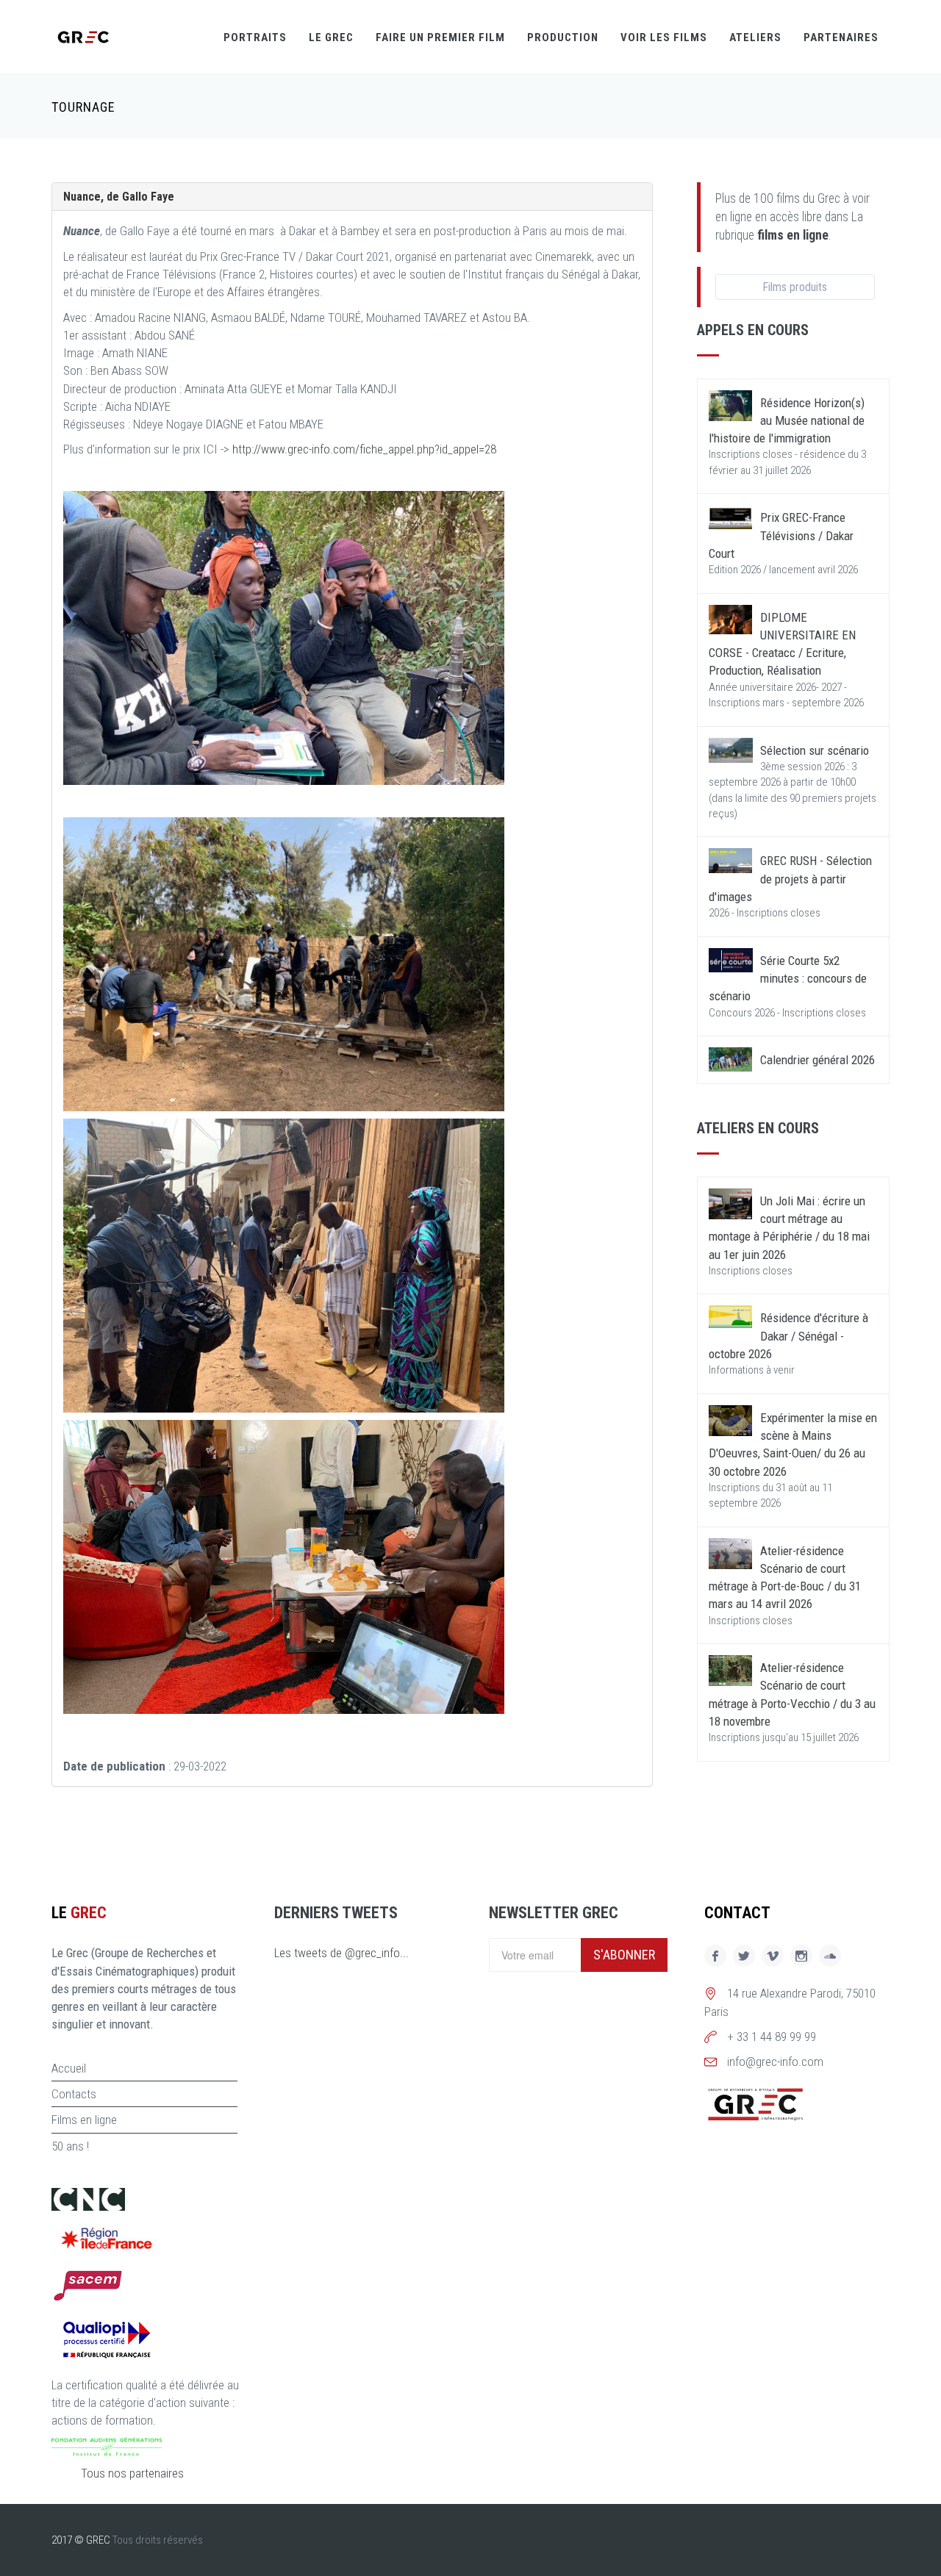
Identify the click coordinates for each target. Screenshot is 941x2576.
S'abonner (624, 1955)
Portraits (255, 37)
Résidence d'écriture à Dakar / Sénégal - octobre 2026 (788, 1336)
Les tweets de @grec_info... (341, 1953)
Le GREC (331, 37)
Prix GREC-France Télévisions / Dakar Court (781, 535)
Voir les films (664, 37)
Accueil (69, 2068)
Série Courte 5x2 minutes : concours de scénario (788, 979)
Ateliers (755, 37)
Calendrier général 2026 (817, 1060)
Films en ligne (84, 2120)
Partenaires (841, 37)
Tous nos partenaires (132, 2473)
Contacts (74, 2094)
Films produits (795, 287)
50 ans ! (70, 2146)
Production (563, 37)
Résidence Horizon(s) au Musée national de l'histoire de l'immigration (787, 421)
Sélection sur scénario (815, 750)
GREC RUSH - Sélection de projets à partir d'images (790, 879)
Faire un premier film (440, 37)
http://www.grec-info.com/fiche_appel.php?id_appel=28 (364, 449)
